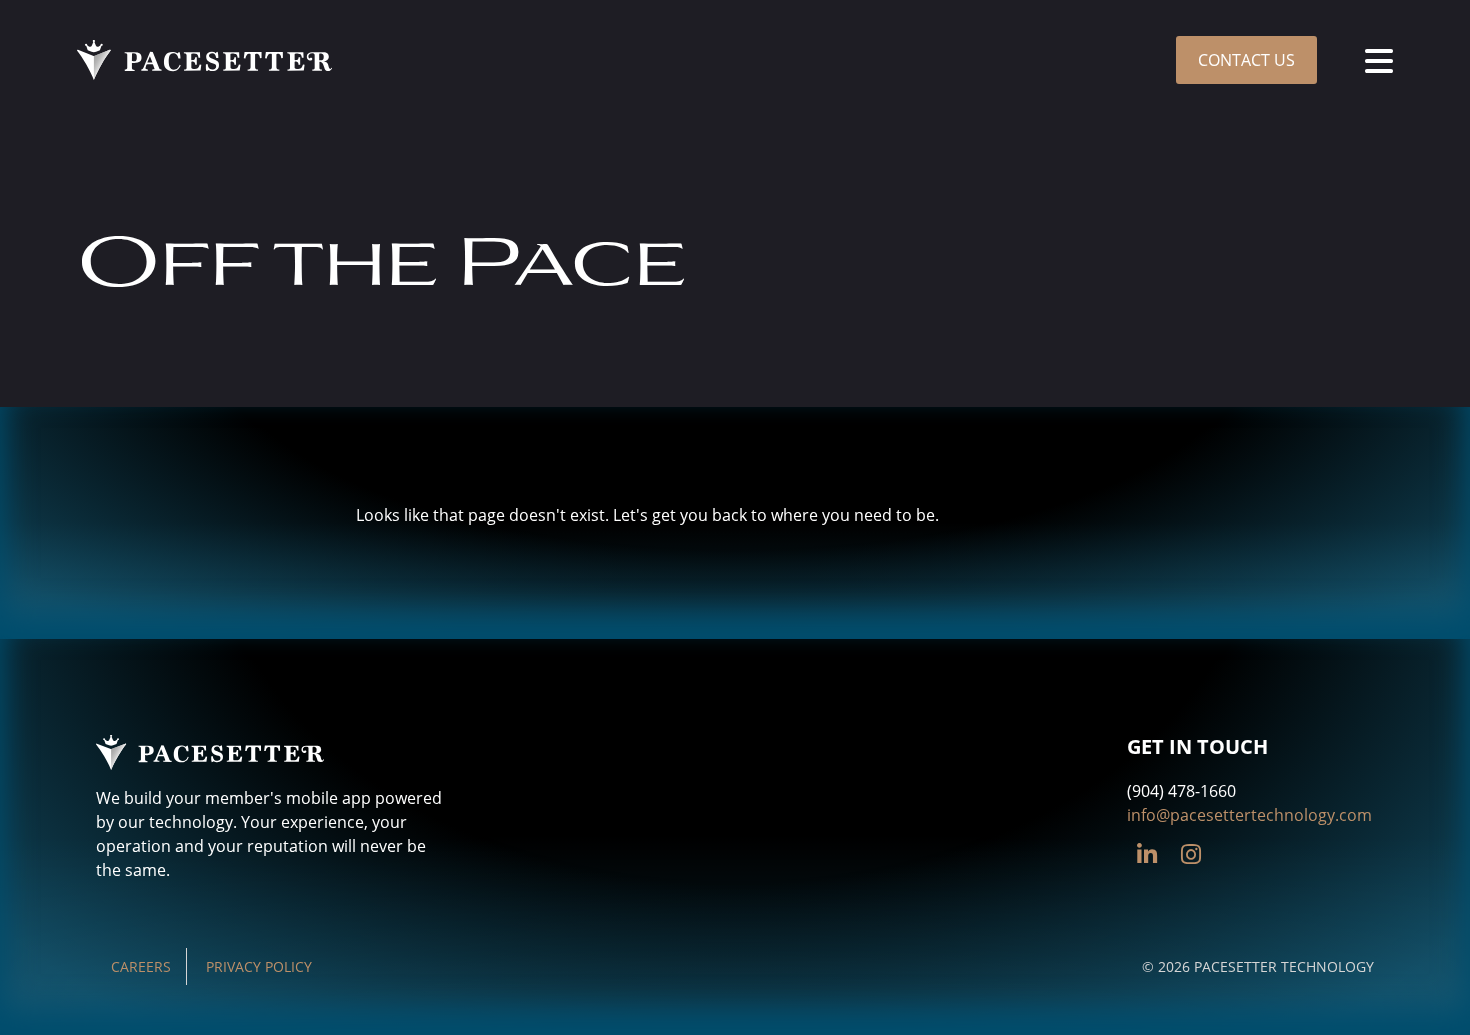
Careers (141, 966)
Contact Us (1246, 60)
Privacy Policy (259, 966)
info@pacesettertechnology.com (1249, 815)
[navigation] (1379, 60)
